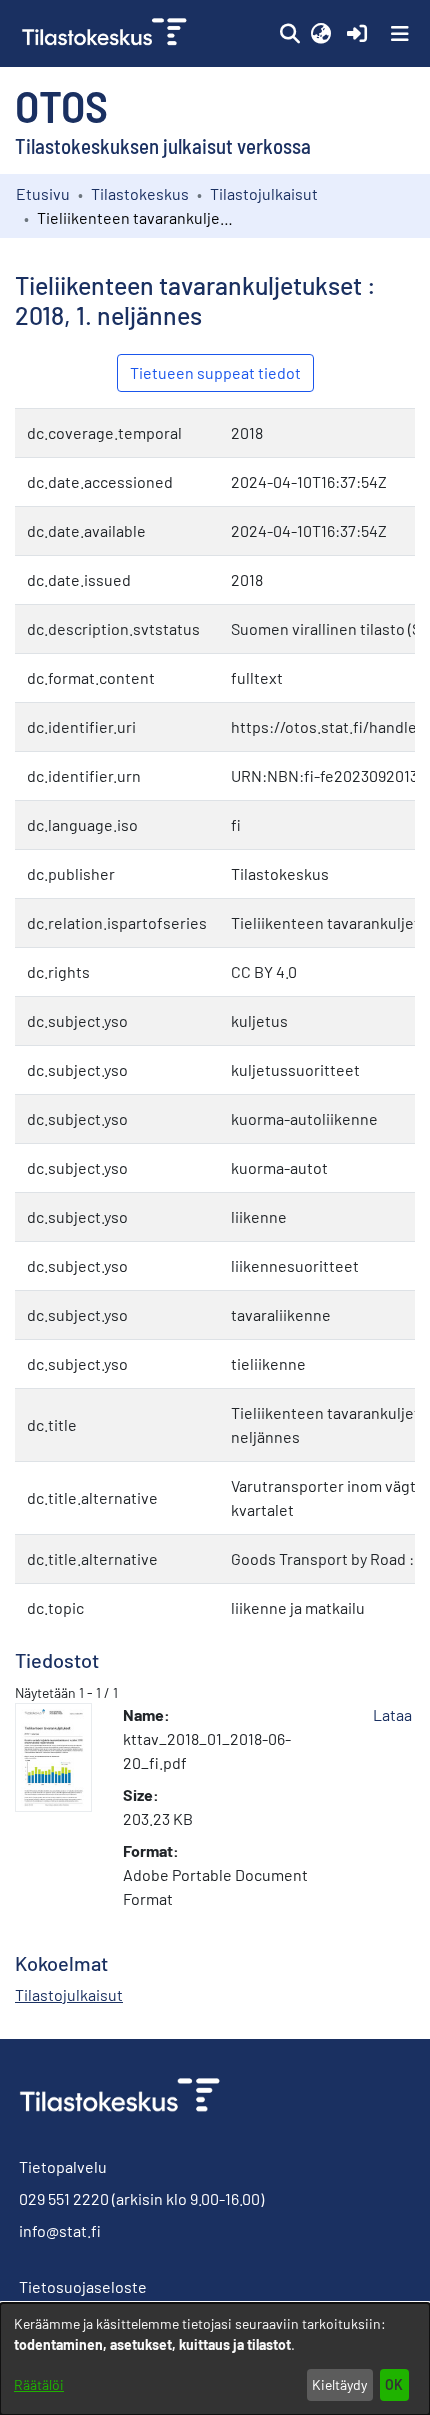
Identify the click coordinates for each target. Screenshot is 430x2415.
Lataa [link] (392, 1714)
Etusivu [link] (43, 193)
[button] (289, 34)
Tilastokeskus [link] (140, 193)
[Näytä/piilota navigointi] (400, 34)
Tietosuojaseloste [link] (83, 2286)
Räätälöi (39, 2384)
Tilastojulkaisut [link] (264, 193)
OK (394, 2384)
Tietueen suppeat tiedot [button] (215, 372)
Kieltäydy (339, 2384)
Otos (61, 105)
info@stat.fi (60, 2230)
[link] (106, 33)
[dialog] (215, 2359)
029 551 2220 (64, 2198)
